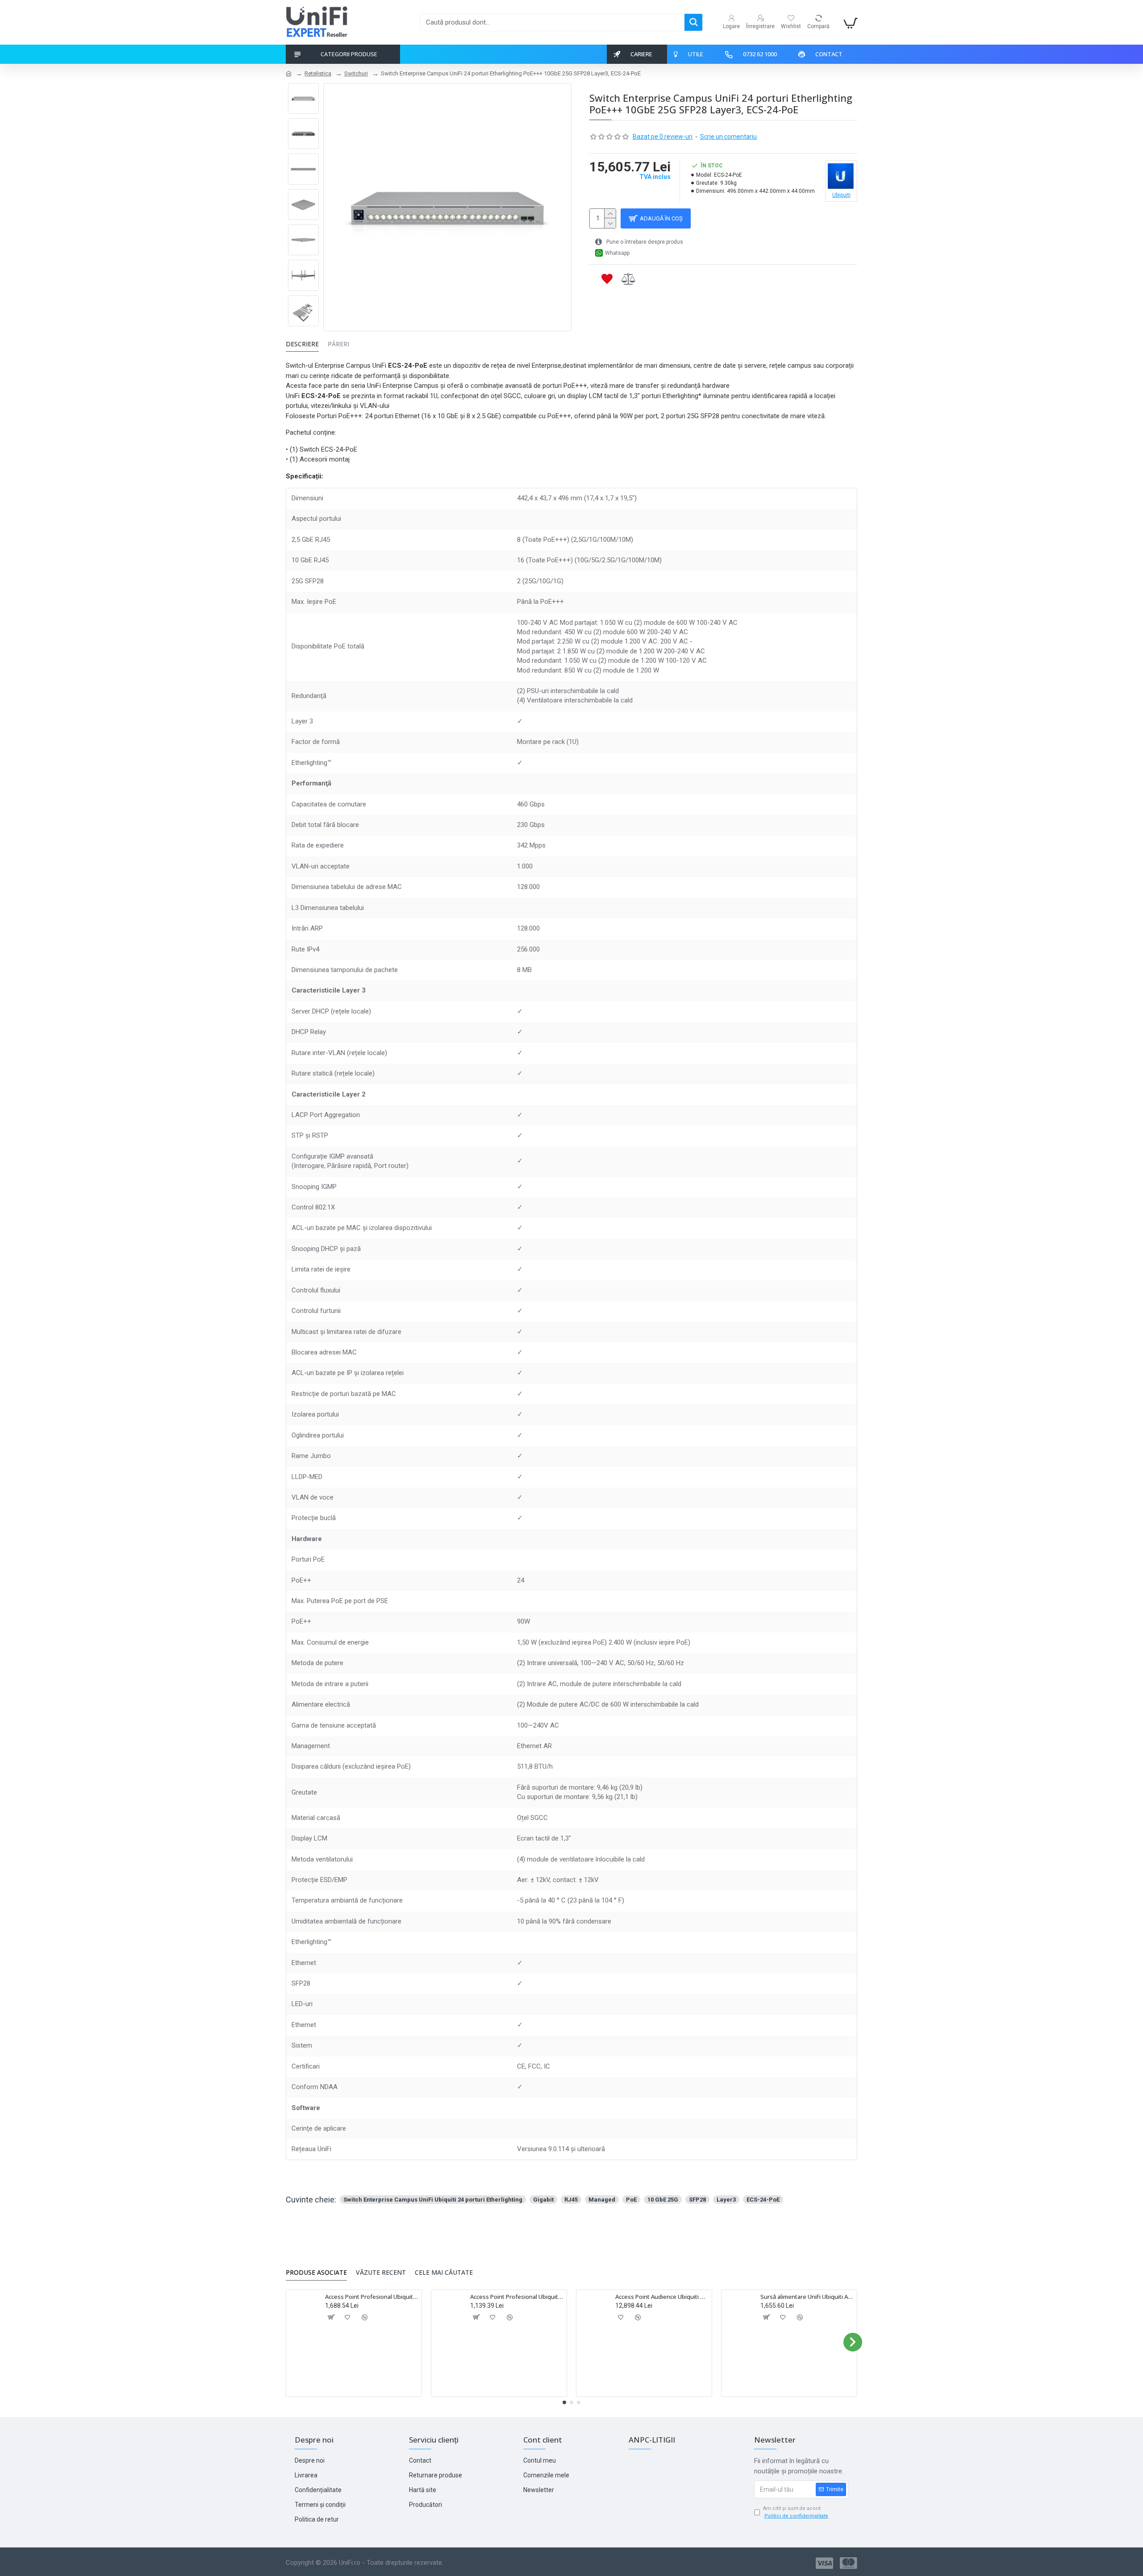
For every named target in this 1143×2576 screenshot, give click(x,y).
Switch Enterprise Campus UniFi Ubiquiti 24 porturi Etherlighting (433, 2200)
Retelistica (318, 73)
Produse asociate (316, 2273)
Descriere (302, 344)
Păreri (338, 344)
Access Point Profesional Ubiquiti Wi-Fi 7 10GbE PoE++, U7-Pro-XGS (372, 2297)
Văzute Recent (381, 2273)
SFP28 (697, 2200)
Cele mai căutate (444, 2273)
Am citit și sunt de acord (796, 2512)
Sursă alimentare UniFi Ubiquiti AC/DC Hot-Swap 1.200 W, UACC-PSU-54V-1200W (807, 2297)
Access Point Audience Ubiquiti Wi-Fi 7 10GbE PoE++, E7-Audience (662, 2297)
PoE (631, 2200)
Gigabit (543, 2200)
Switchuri (356, 73)
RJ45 (571, 2200)
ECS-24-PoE (763, 2200)
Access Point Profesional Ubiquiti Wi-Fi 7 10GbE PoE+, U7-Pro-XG (517, 2297)
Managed (602, 2200)
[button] (304, 90)
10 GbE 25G (663, 2200)
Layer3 (726, 2200)
